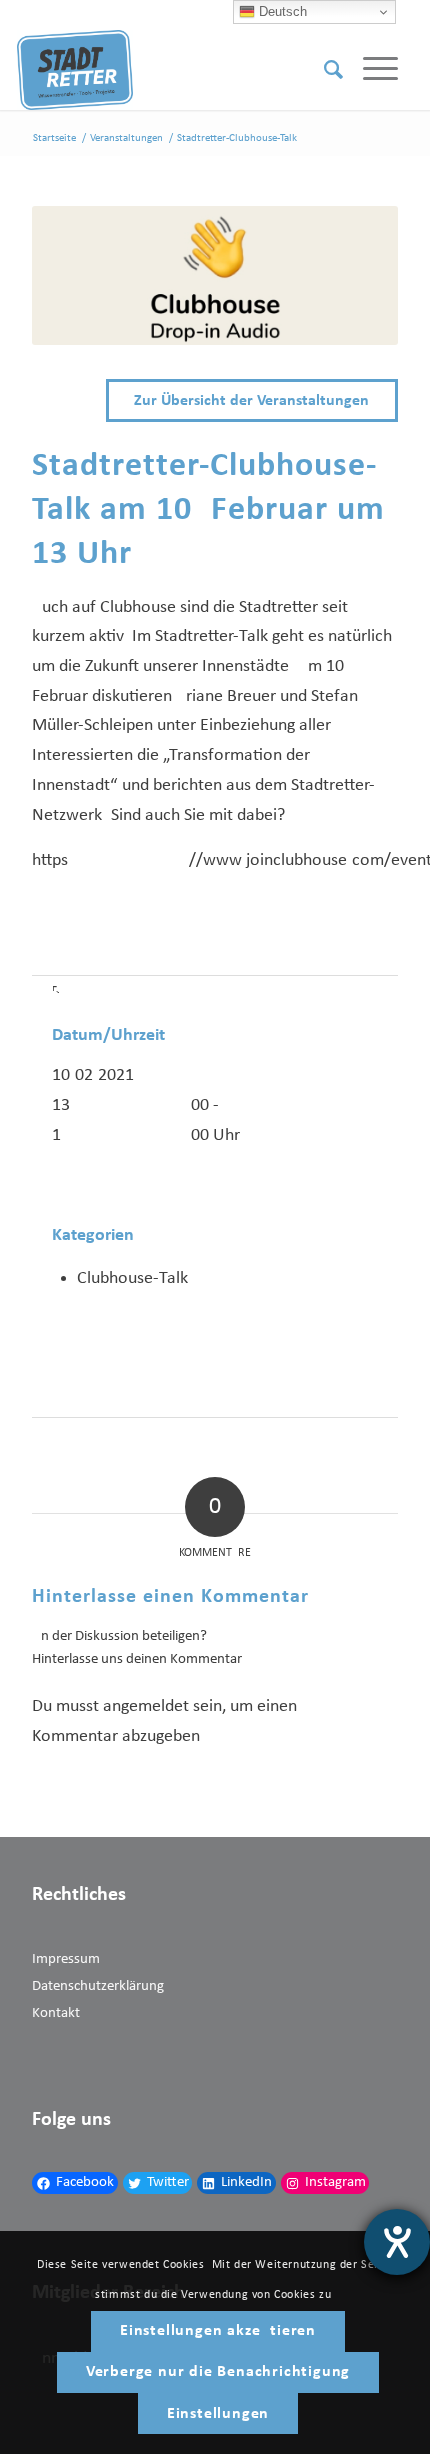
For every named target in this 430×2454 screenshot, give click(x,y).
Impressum (66, 1959)
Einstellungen (218, 2414)
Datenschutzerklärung (98, 1986)
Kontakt (56, 2013)
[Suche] (323, 70)
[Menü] (370, 70)
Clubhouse (138, 607)
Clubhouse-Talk (132, 1278)
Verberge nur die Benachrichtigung (218, 2372)
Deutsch (281, 11)
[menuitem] (323, 70)
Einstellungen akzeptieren (218, 2331)
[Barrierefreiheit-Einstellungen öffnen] (397, 2242)
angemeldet (146, 1706)
